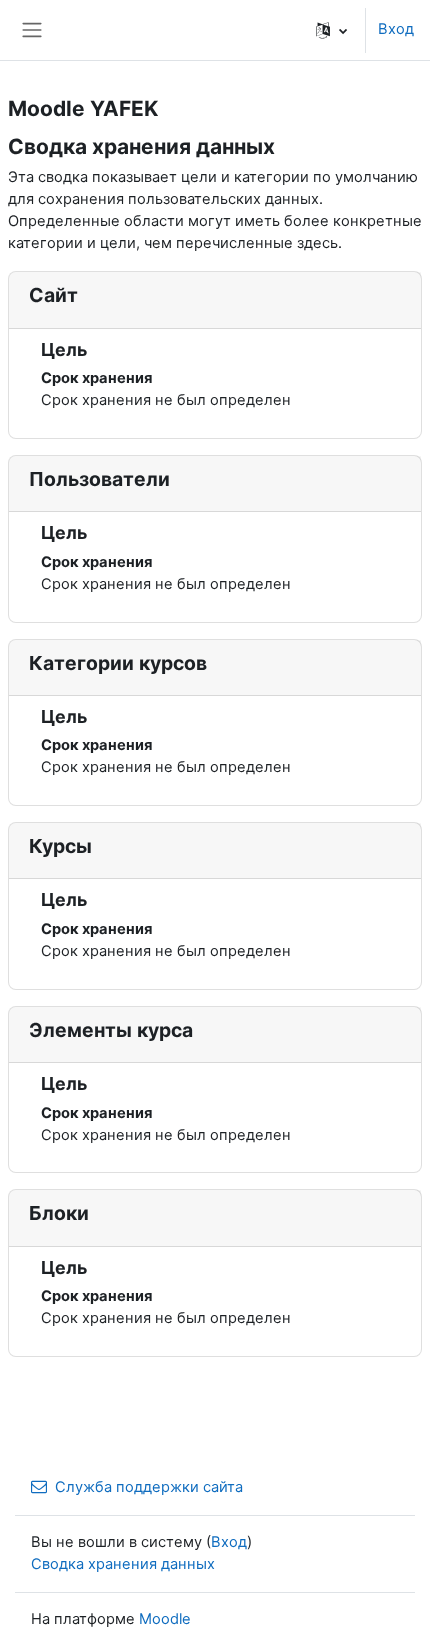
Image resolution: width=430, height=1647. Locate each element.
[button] (331, 30)
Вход (396, 29)
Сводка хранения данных (123, 1564)
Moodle (165, 1619)
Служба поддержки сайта (149, 1487)
